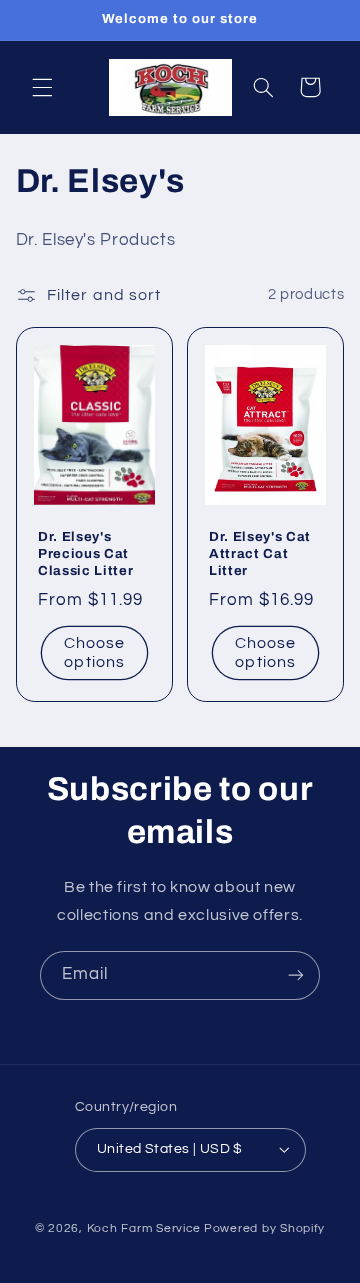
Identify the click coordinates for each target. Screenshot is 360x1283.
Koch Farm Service (144, 1228)
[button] (42, 87)
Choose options (94, 652)
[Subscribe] (296, 975)
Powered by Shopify (264, 1228)
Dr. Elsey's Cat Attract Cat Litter (260, 553)
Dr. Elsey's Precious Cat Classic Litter (85, 553)
